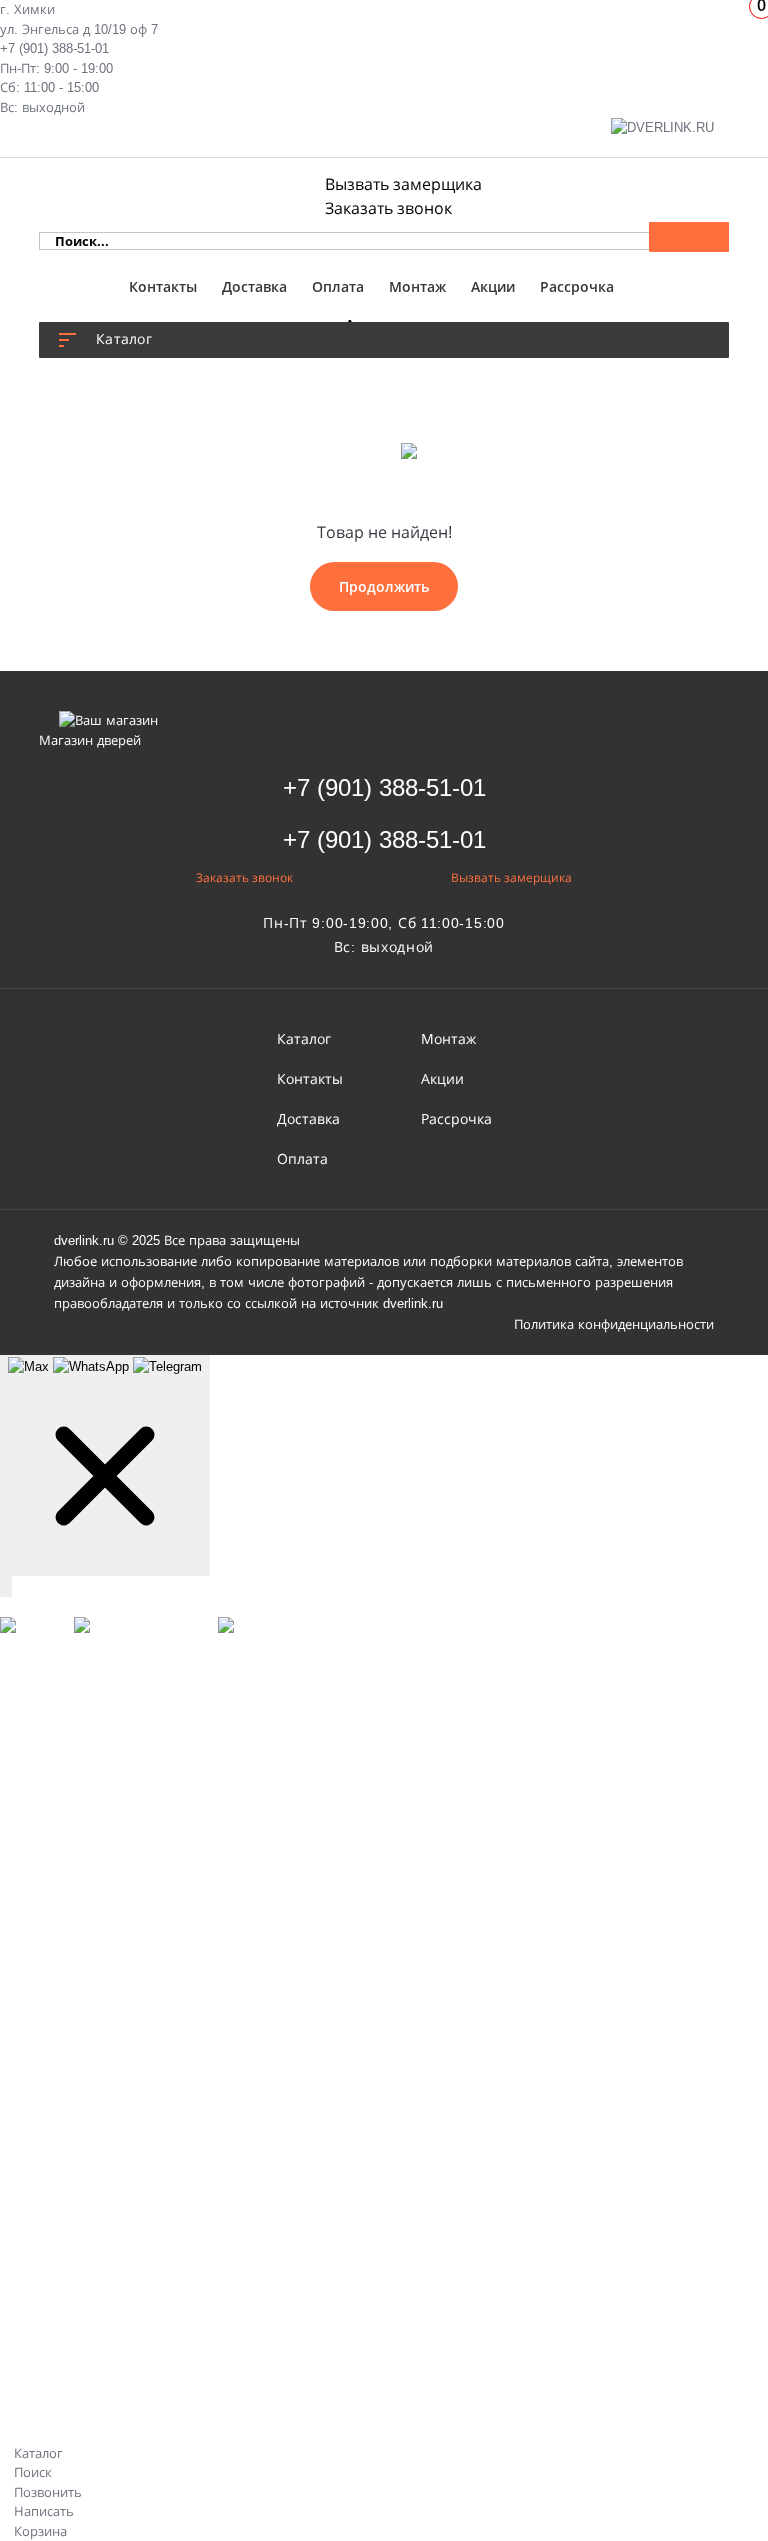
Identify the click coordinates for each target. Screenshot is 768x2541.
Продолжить (384, 586)
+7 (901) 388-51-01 (54, 48)
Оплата (338, 286)
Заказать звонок (388, 208)
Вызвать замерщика (403, 184)
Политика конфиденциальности (614, 1324)
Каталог (304, 1039)
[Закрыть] (6, 1587)
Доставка (254, 286)
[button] (384, 787)
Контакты (163, 286)
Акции (493, 286)
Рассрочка (577, 286)
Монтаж (417, 286)
